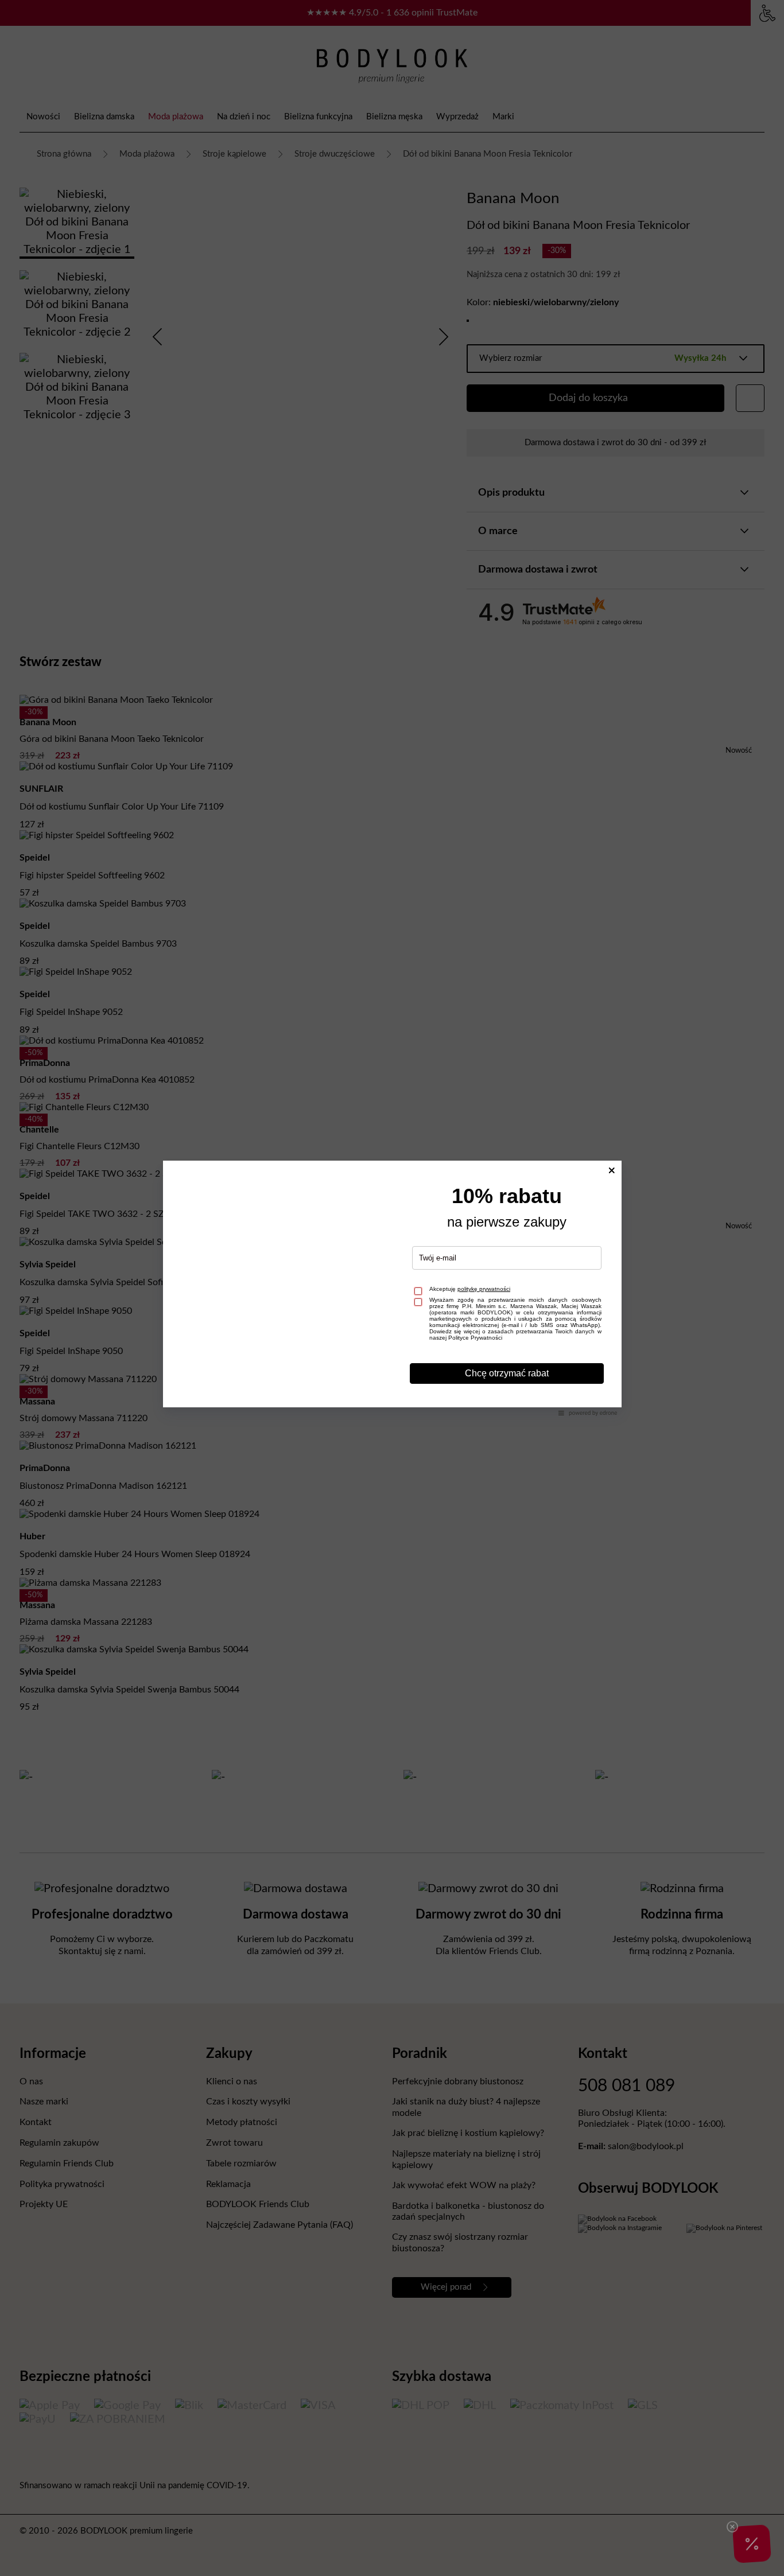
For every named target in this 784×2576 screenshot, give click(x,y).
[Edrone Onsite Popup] (392, 1288)
